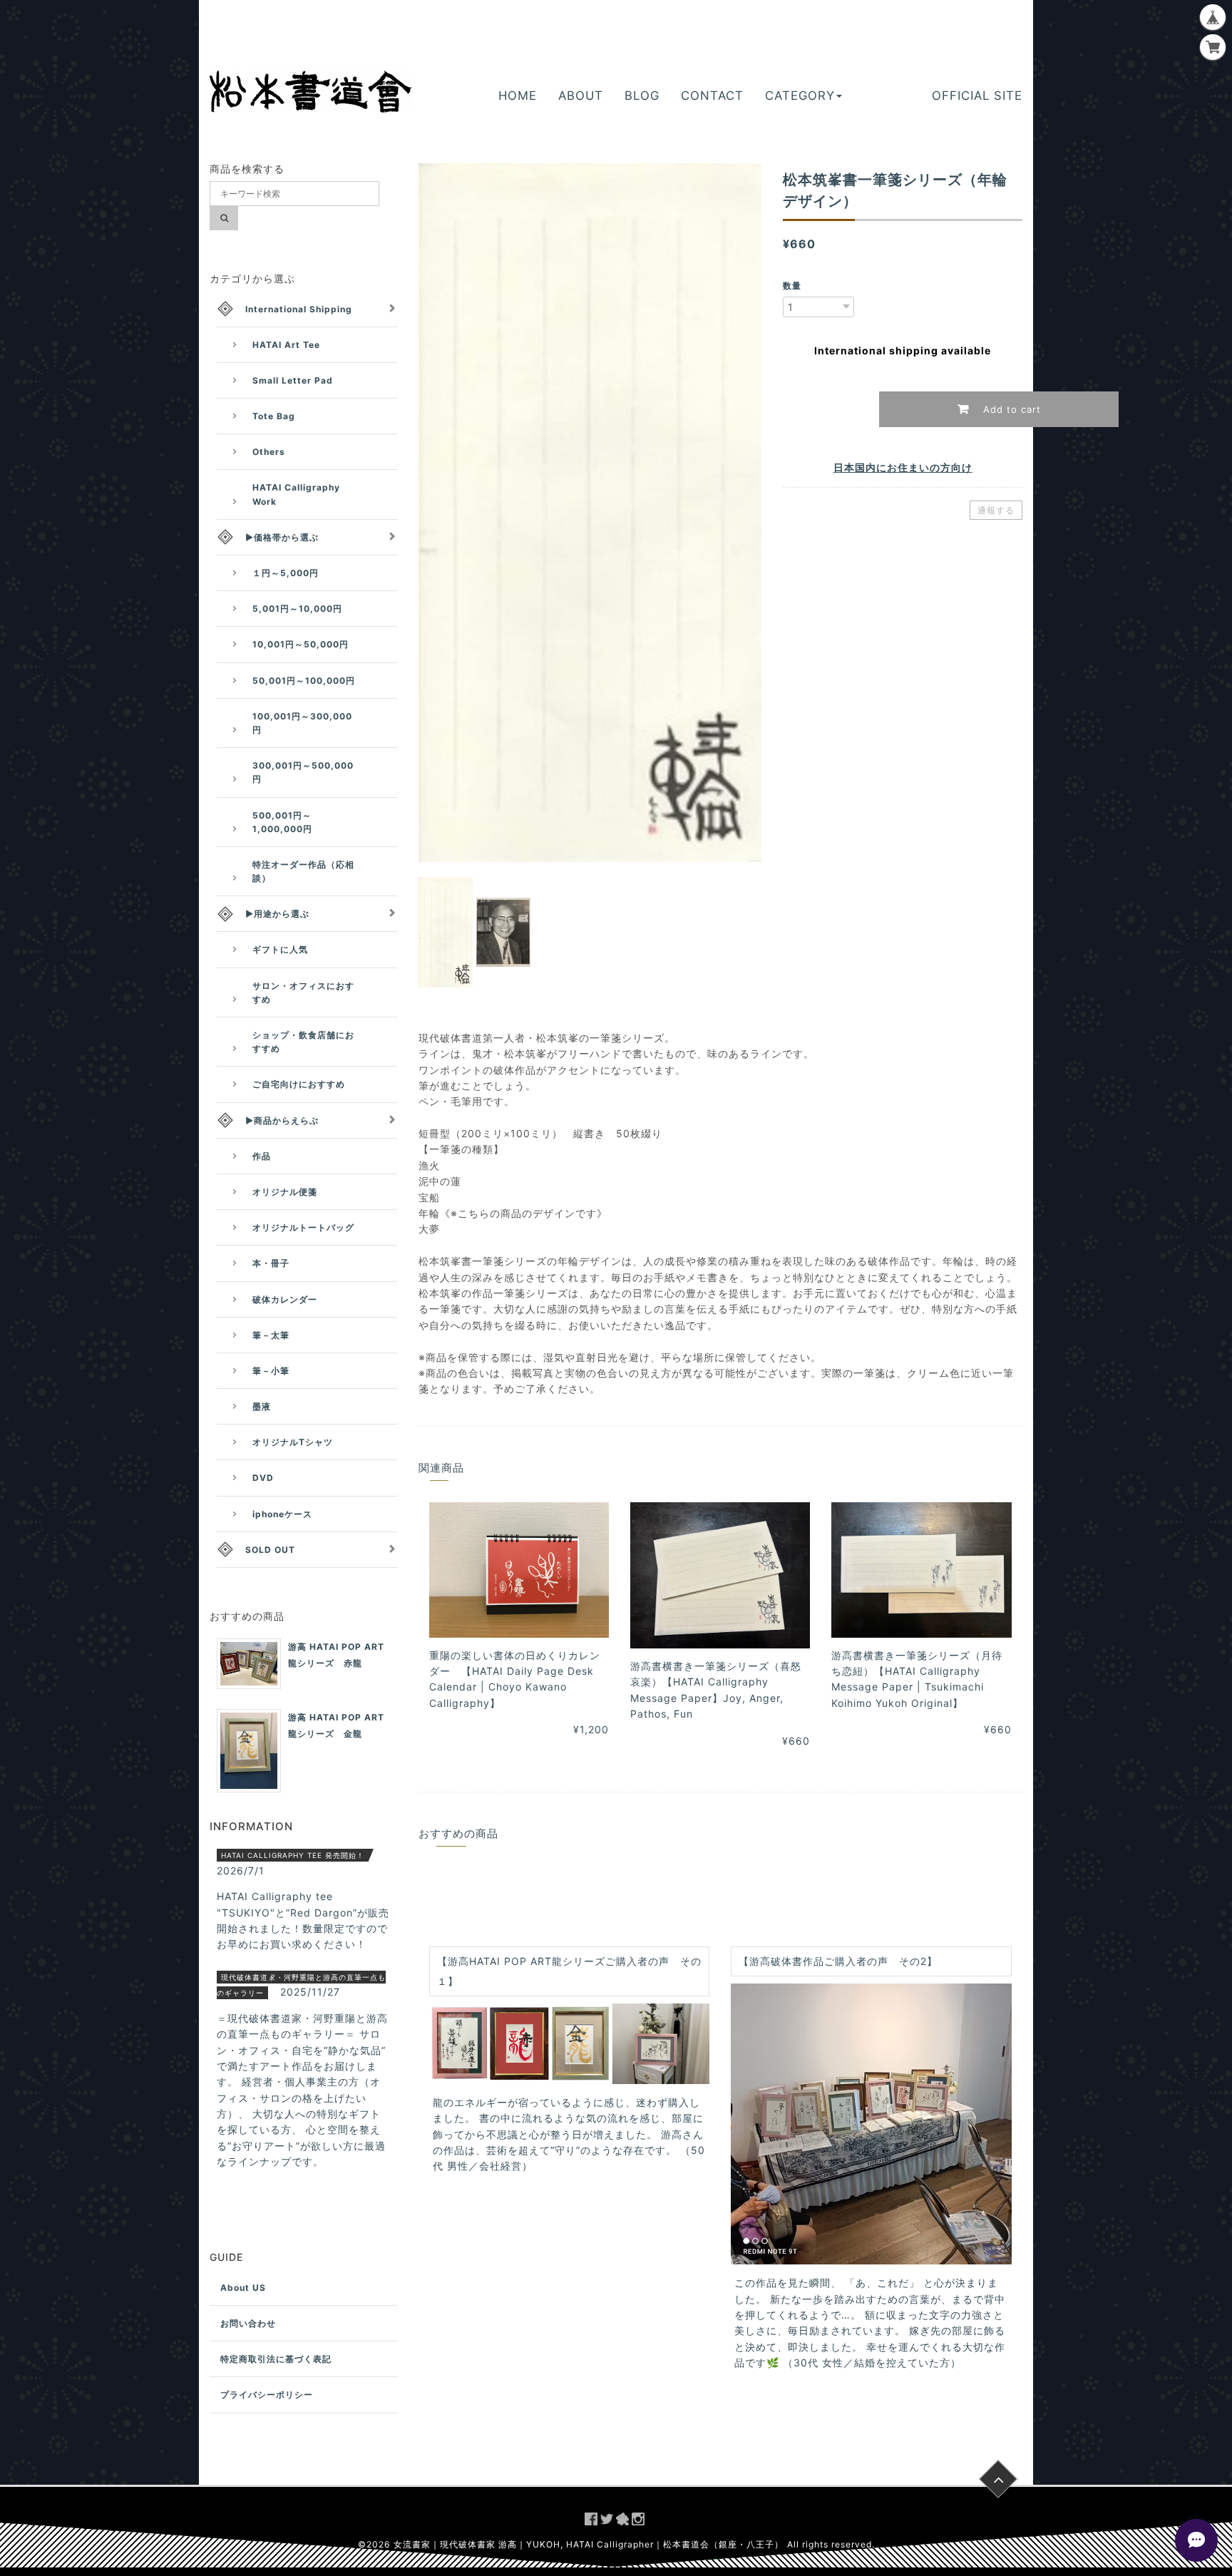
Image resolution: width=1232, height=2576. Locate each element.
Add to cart (1010, 409)
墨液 (262, 1406)
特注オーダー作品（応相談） (303, 871)
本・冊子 (271, 1263)
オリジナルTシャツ (293, 1442)
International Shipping (299, 309)
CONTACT (712, 96)
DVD (263, 1478)
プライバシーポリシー (267, 2395)
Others (269, 452)
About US (243, 2288)
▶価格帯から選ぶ (282, 537)
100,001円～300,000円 (302, 723)
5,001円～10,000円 (297, 609)
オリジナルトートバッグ (303, 1227)
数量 (792, 286)
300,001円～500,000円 (303, 772)
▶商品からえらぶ (282, 1120)
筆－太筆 (271, 1335)
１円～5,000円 (286, 573)
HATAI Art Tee (286, 345)
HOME (518, 96)
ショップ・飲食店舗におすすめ (303, 1042)
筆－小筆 (271, 1371)
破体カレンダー (285, 1299)
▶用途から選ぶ (277, 914)
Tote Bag (274, 416)
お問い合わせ (248, 2323)
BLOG (642, 96)
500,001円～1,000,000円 (282, 822)
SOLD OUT (270, 1550)
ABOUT (581, 96)
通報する (996, 510)
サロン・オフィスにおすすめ (303, 992)
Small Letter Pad (293, 380)
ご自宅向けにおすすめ (299, 1084)
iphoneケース (282, 1514)
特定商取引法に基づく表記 (276, 2359)
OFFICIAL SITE (977, 96)
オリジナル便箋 (285, 1192)
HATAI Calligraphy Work (296, 494)
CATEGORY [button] (800, 96)
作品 (262, 1156)
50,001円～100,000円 (304, 681)
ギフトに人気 (280, 949)
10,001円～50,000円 (301, 644)
